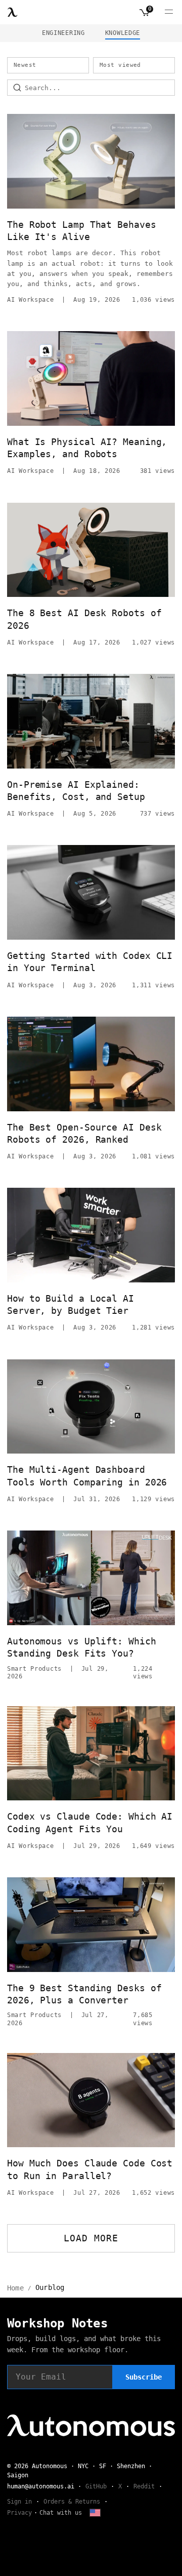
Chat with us (61, 2513)
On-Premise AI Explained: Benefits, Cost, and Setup (76, 791)
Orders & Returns (72, 2502)
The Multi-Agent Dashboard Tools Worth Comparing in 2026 (87, 1476)
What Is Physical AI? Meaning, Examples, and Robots (87, 448)
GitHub (96, 2486)
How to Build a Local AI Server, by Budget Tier (71, 1304)
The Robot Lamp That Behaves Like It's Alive (82, 231)
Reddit (144, 2486)
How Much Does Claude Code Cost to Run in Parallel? (90, 2169)
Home (15, 2288)
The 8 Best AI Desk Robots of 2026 (84, 619)
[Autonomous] (13, 12)
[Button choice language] (95, 2513)
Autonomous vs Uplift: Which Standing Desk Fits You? (82, 1647)
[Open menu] (169, 12)
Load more (91, 2238)
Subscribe (144, 2377)
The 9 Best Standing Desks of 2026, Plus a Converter (84, 1994)
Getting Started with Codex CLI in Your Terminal (90, 962)
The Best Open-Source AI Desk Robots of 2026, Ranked (84, 1133)
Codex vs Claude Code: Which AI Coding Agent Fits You (90, 1822)
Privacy (19, 2513)
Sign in (19, 2502)
